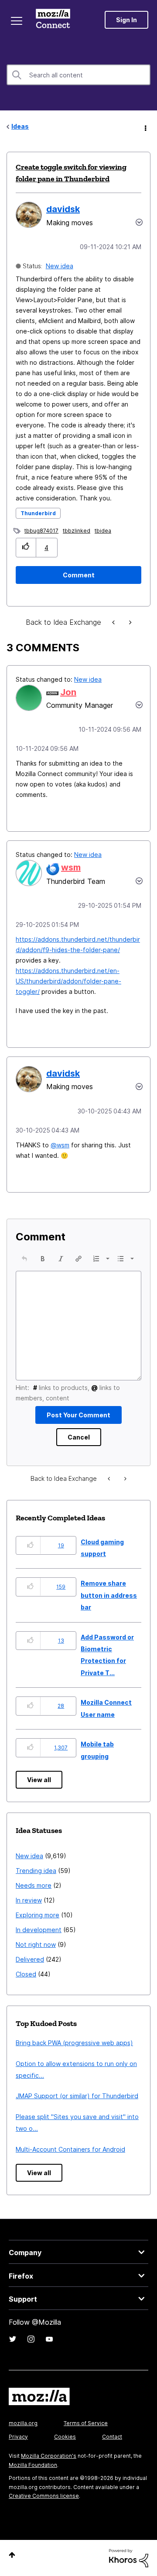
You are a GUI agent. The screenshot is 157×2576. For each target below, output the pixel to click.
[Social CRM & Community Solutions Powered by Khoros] (129, 2558)
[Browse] (17, 21)
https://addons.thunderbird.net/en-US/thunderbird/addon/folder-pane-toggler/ (68, 981)
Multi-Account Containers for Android (70, 2149)
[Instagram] (31, 2339)
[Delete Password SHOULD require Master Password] (130, 622)
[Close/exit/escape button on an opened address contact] (114, 622)
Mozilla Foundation (33, 2465)
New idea (60, 266)
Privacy (18, 2437)
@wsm (60, 1145)
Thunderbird (38, 513)
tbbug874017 (41, 531)
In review (29, 1900)
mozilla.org (23, 2423)
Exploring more (38, 1915)
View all (39, 1780)
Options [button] (145, 127)
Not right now (36, 1944)
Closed (26, 1974)
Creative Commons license (44, 2496)
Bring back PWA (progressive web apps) (74, 2043)
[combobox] (78, 75)
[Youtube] (49, 2339)
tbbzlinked (77, 531)
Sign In (126, 20)
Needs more (34, 1885)
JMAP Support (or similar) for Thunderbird (77, 2096)
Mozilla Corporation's (49, 2456)
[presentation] (24, 1259)
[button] (26, 548)
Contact (112, 2437)
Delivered (30, 1959)
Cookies (65, 2437)
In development (39, 1930)
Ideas (20, 126)
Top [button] (12, 2555)
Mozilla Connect (53, 20)
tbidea (103, 531)
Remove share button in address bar (109, 1595)
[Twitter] (13, 2339)
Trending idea (36, 1871)
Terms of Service (86, 2423)
